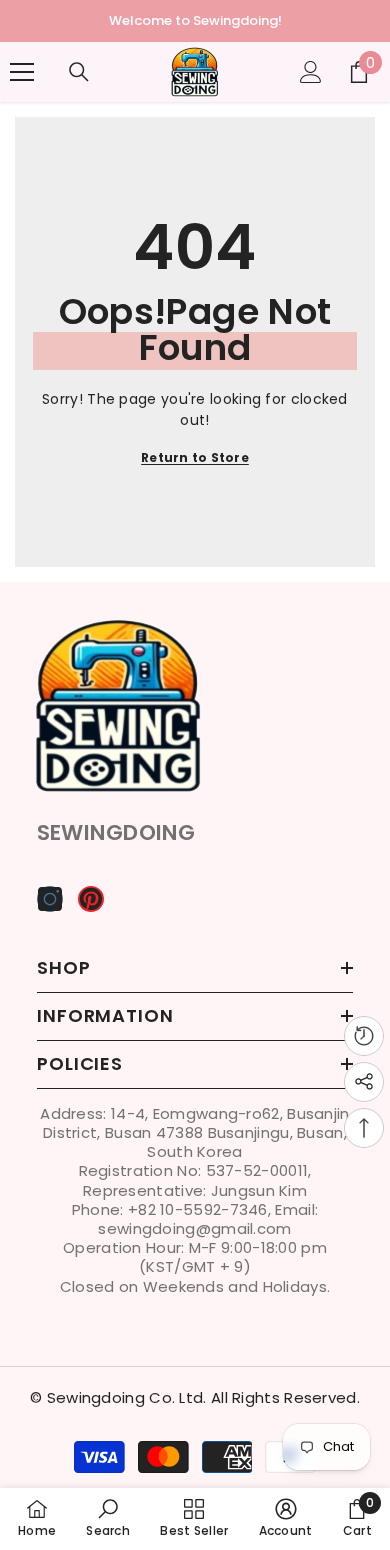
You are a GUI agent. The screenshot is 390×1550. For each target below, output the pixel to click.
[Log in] (311, 72)
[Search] (79, 72)
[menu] (22, 72)
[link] (108, 1518)
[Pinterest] (91, 899)
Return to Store (195, 457)
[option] (195, 21)
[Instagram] (50, 899)
